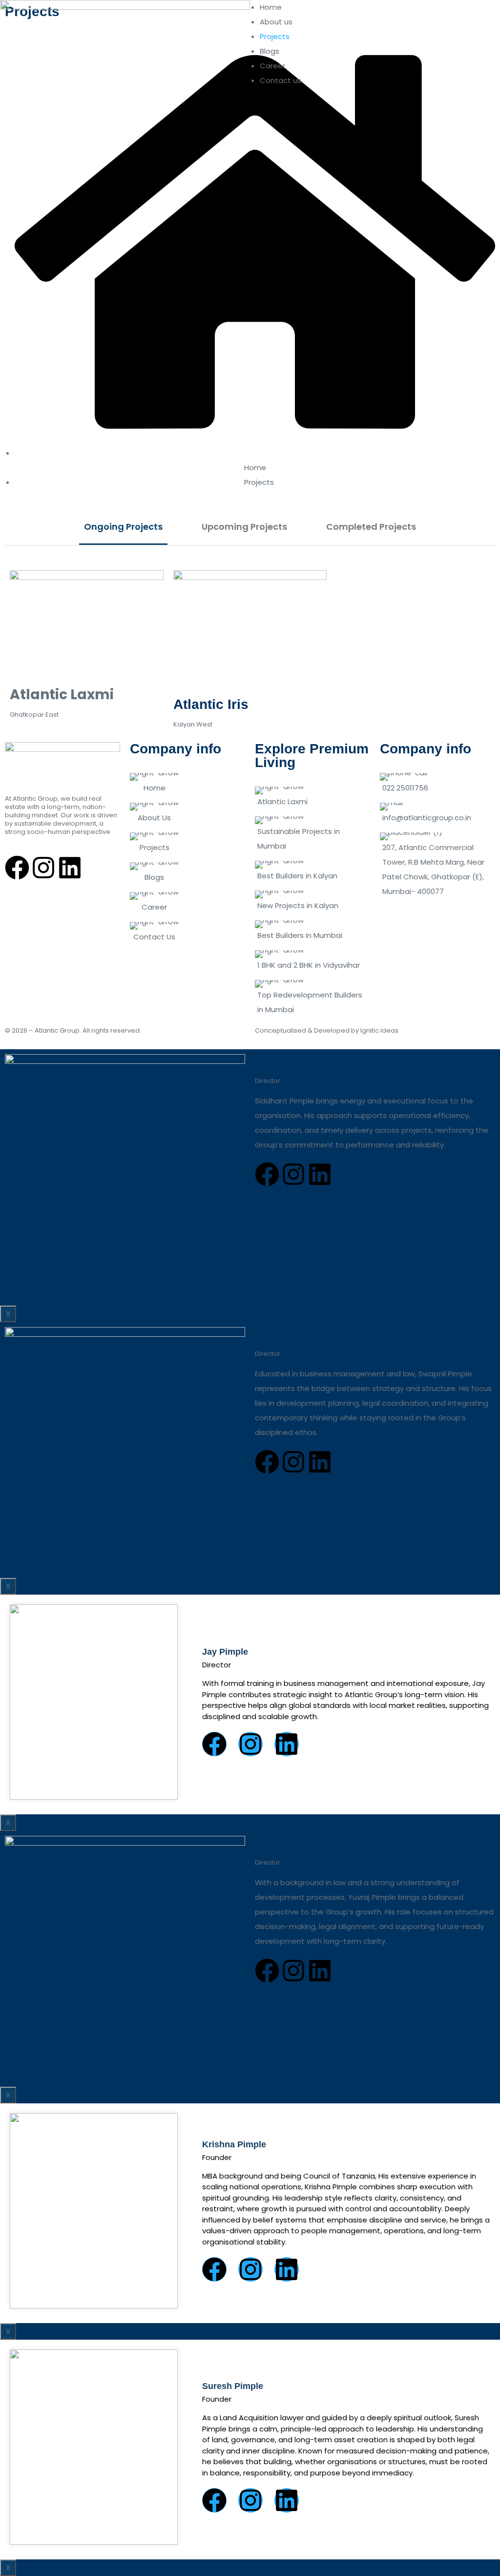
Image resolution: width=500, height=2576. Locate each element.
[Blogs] (187, 870)
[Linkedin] (70, 868)
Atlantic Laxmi (62, 695)
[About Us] (187, 810)
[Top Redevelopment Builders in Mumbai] (312, 995)
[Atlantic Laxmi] (312, 794)
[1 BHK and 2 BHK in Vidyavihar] (312, 958)
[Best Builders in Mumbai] (312, 928)
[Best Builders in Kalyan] (312, 868)
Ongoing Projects (123, 527)
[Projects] (187, 840)
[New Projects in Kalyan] (312, 898)
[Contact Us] (187, 929)
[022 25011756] (437, 780)
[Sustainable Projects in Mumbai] (312, 831)
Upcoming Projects (244, 527)
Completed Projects (371, 527)
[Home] (187, 780)
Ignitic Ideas (379, 1030)
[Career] (187, 900)
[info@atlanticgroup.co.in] (437, 810)
